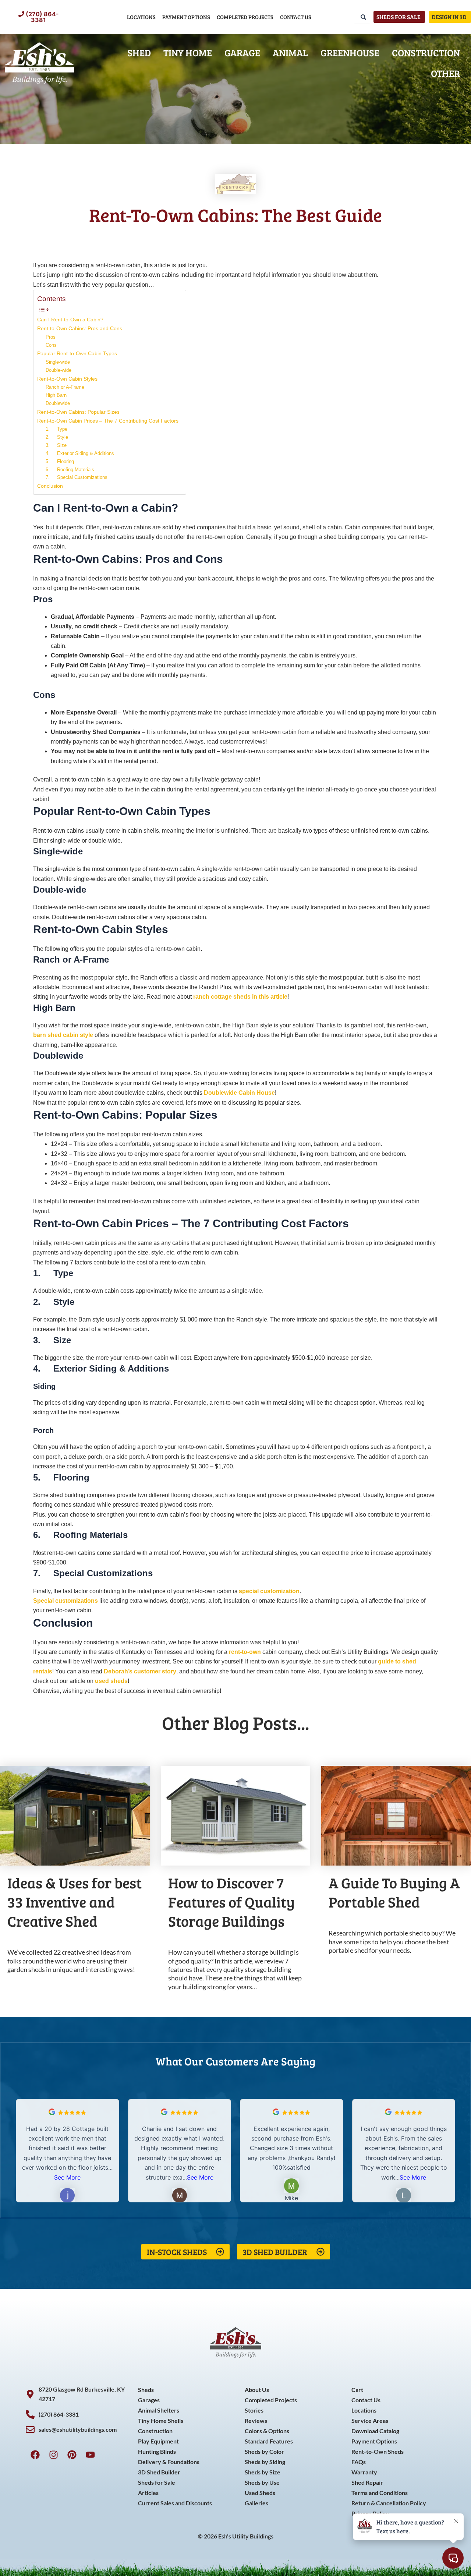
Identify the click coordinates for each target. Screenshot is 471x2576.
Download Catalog (375, 2431)
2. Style (57, 437)
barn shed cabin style (63, 1035)
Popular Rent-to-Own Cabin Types (77, 353)
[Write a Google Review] (52, 2113)
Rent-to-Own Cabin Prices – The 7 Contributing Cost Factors (108, 421)
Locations (141, 17)
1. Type (56, 429)
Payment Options (186, 17)
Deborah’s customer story (140, 1671)
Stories (254, 2410)
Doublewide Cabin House (239, 1093)
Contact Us (296, 17)
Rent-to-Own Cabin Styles (67, 379)
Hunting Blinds (157, 2451)
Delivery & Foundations (169, 2462)
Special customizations (65, 1601)
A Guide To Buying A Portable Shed (394, 1892)
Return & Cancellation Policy (389, 2503)
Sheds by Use (262, 2482)
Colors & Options (267, 2431)
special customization (269, 1591)
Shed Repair (367, 2482)
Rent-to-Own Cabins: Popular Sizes (78, 412)
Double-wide (59, 370)
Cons (51, 345)
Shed (139, 52)
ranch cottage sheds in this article (240, 997)
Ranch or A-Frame (65, 387)
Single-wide (58, 362)
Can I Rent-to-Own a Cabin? (70, 320)
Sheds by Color (264, 2451)
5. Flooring (60, 461)
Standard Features (269, 2441)
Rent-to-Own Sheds (378, 2451)
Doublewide (58, 403)
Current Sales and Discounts (175, 2503)
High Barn (56, 395)
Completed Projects (245, 17)
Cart (357, 2390)
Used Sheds (260, 2493)
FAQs (359, 2462)
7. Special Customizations (77, 477)
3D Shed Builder (159, 2472)
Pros (51, 337)
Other (445, 73)
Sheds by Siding (265, 2462)
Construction (426, 52)
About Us (257, 2390)
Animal (290, 52)
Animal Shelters (159, 2410)
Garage (242, 52)
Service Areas (370, 2420)
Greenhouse (350, 52)
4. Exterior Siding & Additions (80, 453)
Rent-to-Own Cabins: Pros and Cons (80, 328)
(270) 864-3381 (42, 17)
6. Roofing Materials (70, 470)
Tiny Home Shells (161, 2420)
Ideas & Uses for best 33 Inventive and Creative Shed (75, 1902)
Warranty (364, 2472)
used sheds (111, 1681)
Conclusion (50, 486)
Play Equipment (158, 2441)
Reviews (256, 2420)
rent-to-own (245, 1652)
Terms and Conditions (380, 2493)
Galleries (256, 2503)
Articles (148, 2493)
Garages (149, 2400)
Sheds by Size (263, 2472)
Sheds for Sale (157, 2482)
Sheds (146, 2390)
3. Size (56, 445)
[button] (450, 2150)
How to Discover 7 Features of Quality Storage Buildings (231, 1902)
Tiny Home (188, 52)
